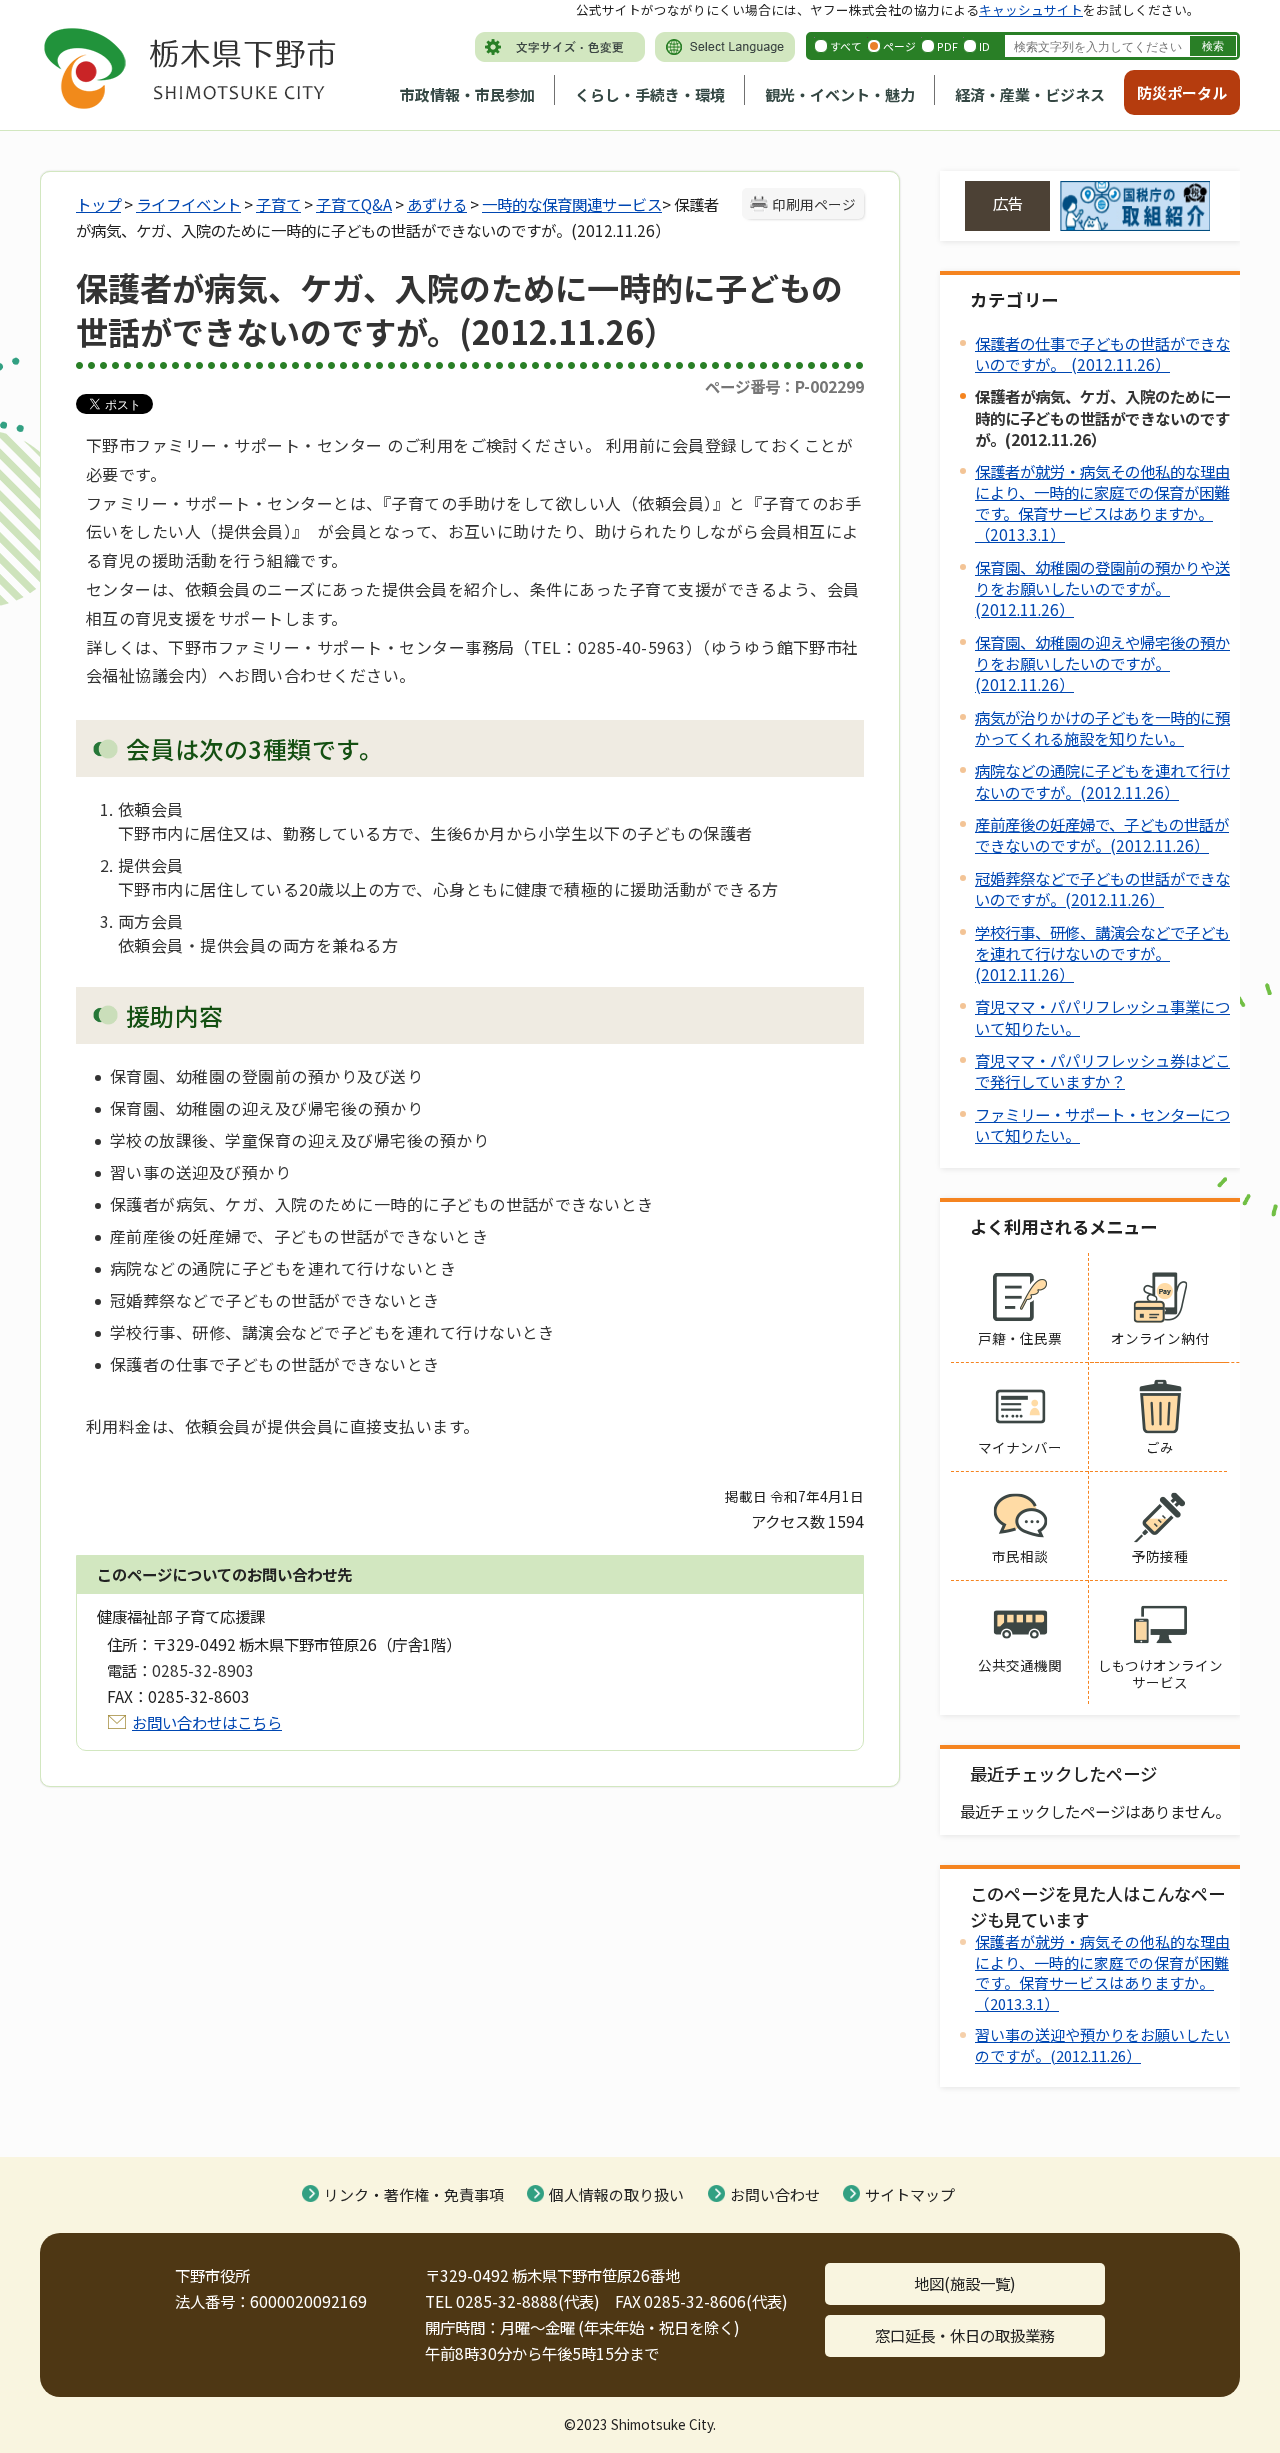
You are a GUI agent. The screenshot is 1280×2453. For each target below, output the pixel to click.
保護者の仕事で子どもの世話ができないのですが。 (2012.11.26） (1102, 353)
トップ (98, 204)
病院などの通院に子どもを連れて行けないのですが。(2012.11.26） (1102, 780)
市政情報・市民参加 (467, 94)
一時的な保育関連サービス (572, 204)
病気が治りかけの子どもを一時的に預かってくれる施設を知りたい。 (1102, 727)
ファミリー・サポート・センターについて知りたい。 (1102, 1124)
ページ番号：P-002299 (784, 386)
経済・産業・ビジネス (1030, 94)
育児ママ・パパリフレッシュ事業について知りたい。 (1102, 1016)
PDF (947, 46)
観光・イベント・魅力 (840, 94)
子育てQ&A (354, 204)
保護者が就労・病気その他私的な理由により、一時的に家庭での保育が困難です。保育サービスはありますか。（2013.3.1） (1102, 502)
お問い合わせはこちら (207, 1722)
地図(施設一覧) (965, 2283)
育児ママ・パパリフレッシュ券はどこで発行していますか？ (1102, 1070)
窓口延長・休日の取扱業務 (965, 2335)
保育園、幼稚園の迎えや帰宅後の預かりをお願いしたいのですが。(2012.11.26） (1102, 663)
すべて (846, 46)
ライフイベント (188, 204)
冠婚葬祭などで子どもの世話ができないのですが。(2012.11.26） (1102, 888)
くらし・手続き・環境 (650, 94)
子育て (278, 204)
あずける (437, 204)
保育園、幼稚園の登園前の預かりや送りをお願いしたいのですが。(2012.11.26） (1102, 588)
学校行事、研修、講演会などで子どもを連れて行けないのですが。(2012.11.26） (1102, 953)
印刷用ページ (814, 204)
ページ (899, 46)
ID (984, 46)
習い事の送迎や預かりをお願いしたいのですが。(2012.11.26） (1102, 2044)
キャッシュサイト (1031, 9)
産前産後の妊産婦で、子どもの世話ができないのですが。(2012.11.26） (1102, 834)
